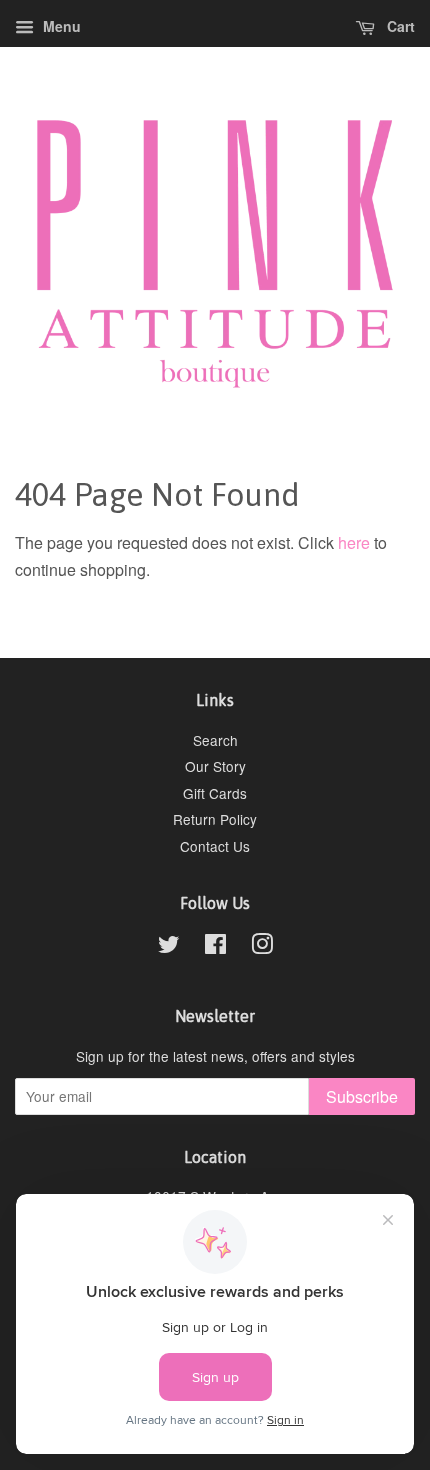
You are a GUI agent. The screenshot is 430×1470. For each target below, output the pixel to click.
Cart (399, 26)
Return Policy (215, 819)
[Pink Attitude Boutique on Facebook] (215, 947)
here (354, 542)
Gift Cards (215, 793)
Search (215, 740)
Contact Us (215, 846)
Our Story (215, 766)
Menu (60, 26)
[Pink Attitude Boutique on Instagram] (262, 947)
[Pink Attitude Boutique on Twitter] (169, 947)
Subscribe (362, 1096)
